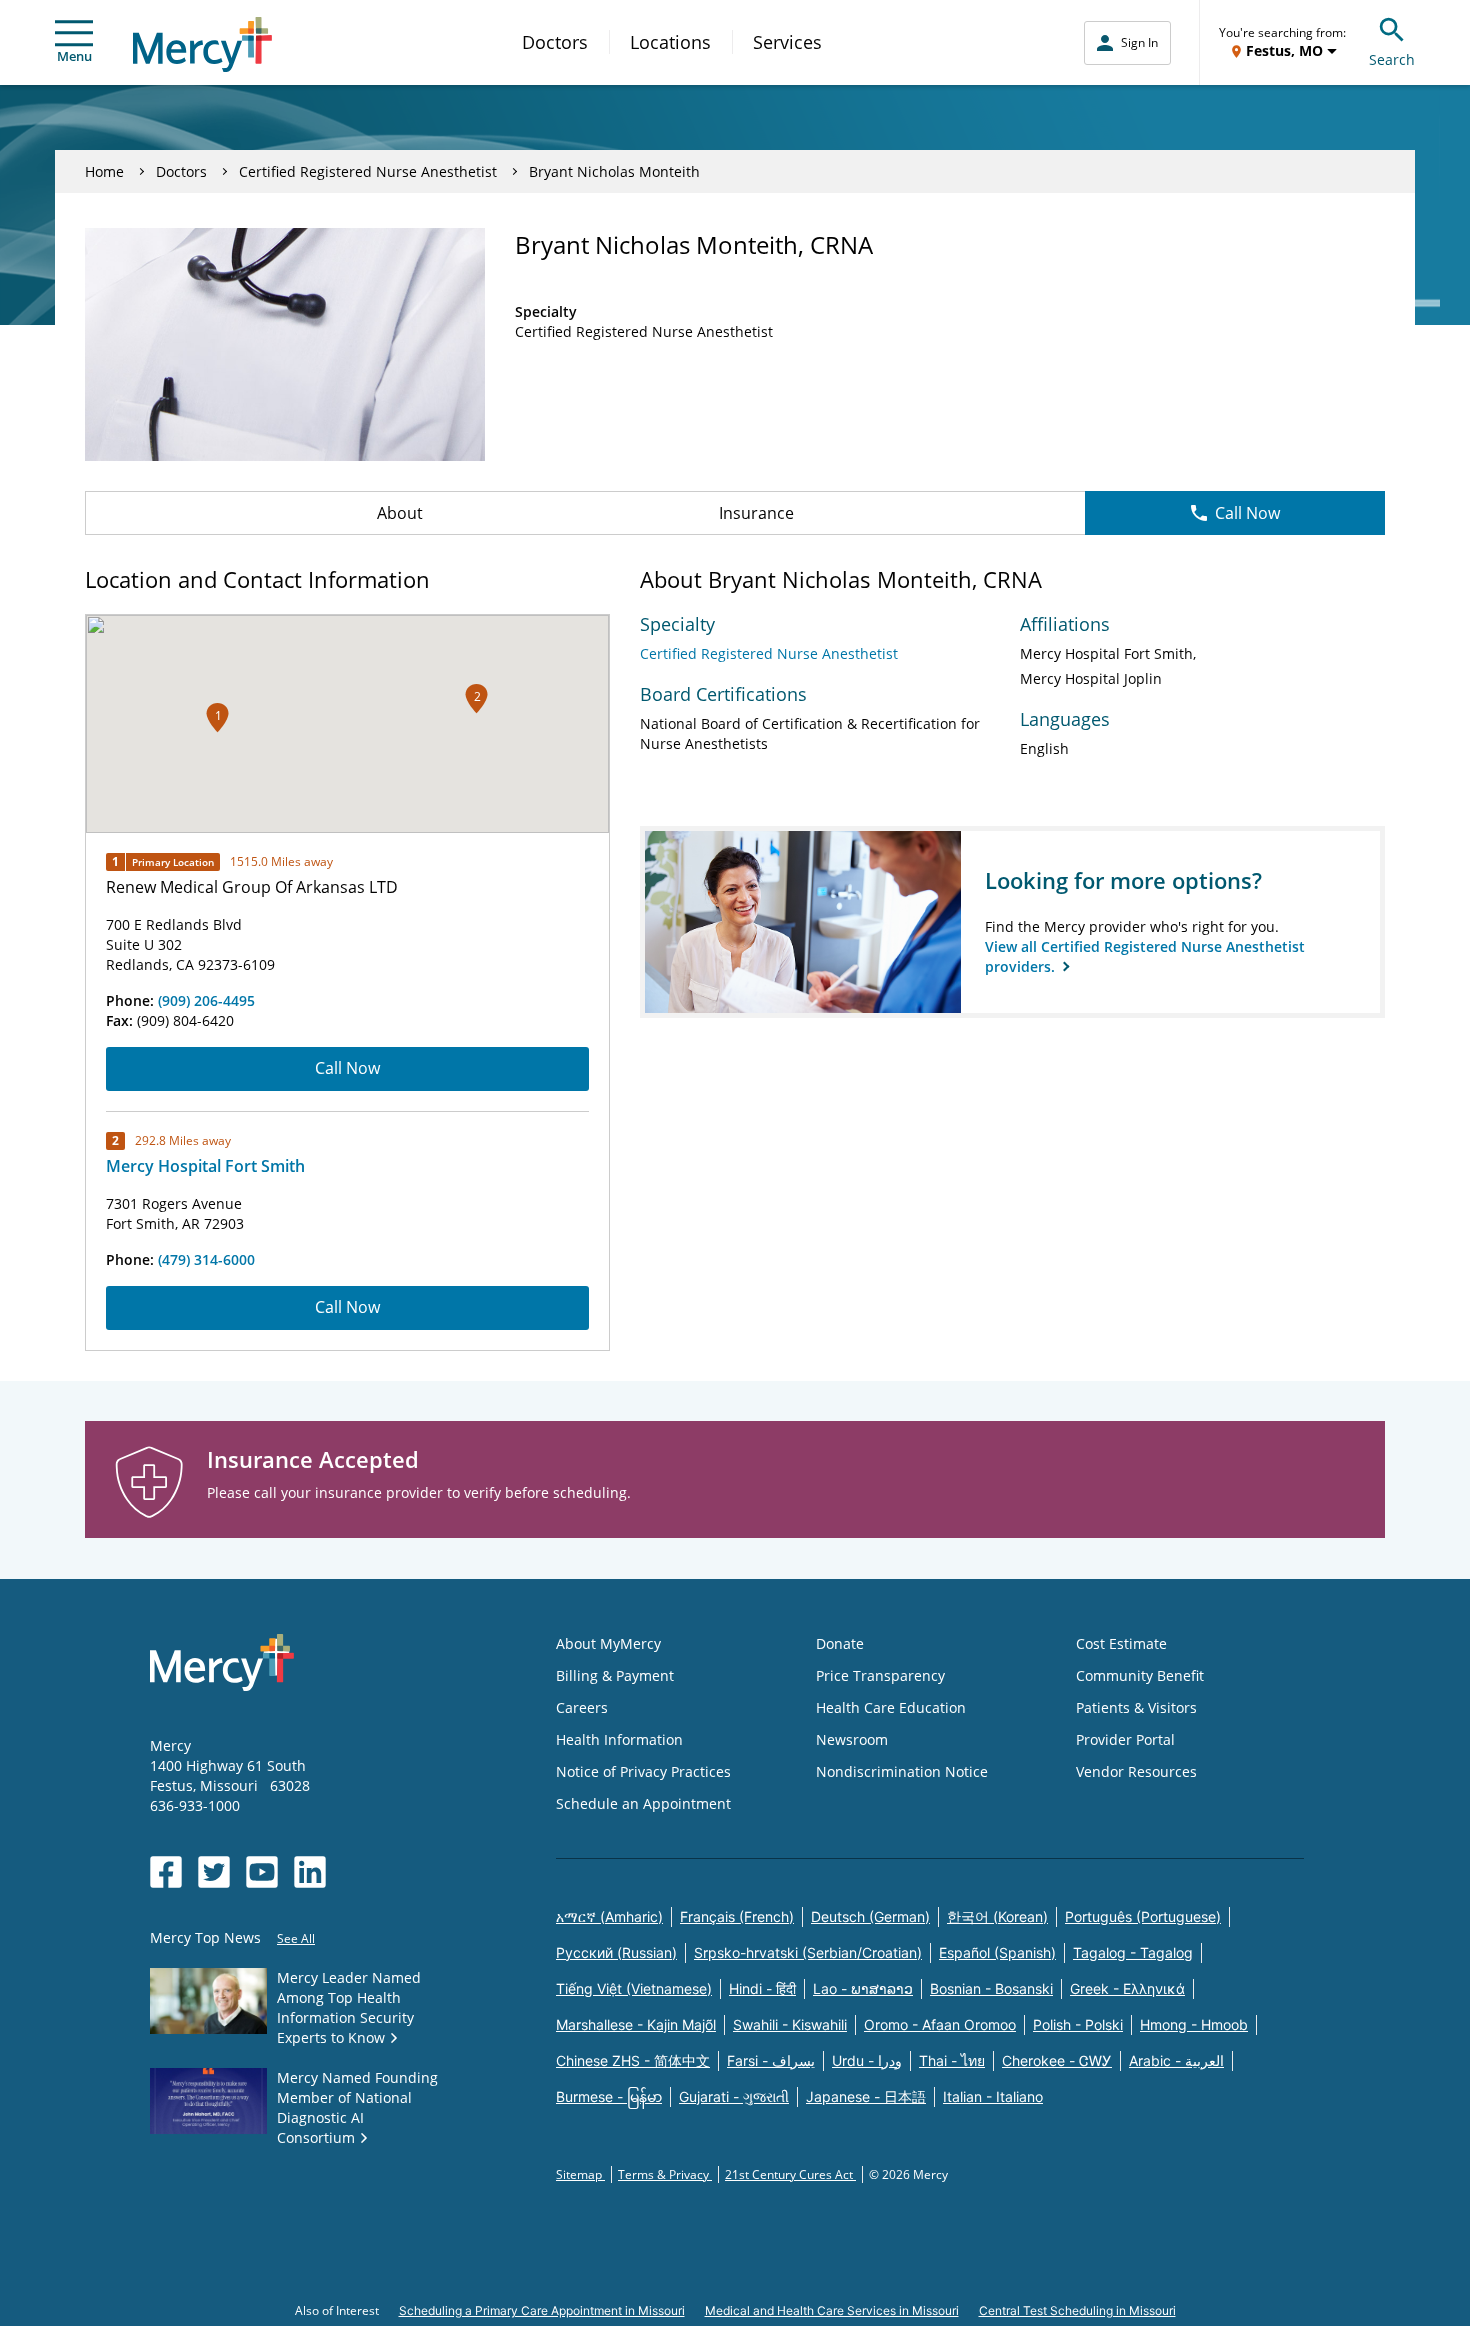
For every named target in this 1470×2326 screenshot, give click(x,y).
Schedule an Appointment (643, 1803)
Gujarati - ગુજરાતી (734, 2096)
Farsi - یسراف (771, 2060)
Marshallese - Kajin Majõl (636, 2024)
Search (1392, 59)
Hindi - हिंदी (762, 1988)
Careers (582, 1707)
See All (296, 1938)
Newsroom (852, 1739)
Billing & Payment (615, 1675)
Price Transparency (880, 1675)
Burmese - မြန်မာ (609, 2096)
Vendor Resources (1136, 1771)
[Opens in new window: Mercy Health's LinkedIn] (310, 1872)
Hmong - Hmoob (1194, 2024)
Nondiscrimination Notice (902, 1771)
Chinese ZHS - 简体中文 (633, 2060)
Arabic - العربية (1176, 2060)
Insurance (756, 513)
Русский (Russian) (616, 1952)
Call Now (1247, 513)
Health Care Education (891, 1707)
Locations (670, 42)
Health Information (619, 1739)
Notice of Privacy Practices (643, 1771)
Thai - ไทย (952, 2060)
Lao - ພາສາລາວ (863, 1988)
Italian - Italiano (993, 2096)
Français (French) (737, 1916)
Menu (74, 56)
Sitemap (580, 2174)
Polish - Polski (1078, 2024)
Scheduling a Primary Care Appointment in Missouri (542, 2310)
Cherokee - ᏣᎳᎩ (1057, 2060)
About (400, 513)
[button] (476, 698)
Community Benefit (1140, 1675)
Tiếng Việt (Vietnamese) (634, 1988)
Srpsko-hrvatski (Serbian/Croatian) (808, 1952)
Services (787, 42)
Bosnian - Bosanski (991, 1988)
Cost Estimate (1121, 1643)
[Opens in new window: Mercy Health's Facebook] (166, 1872)
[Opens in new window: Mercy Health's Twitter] (214, 1872)
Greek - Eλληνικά (1127, 1988)
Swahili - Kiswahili (790, 2024)
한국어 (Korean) (997, 1916)
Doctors (555, 42)
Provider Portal (1125, 1739)
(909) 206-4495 (206, 1000)
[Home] (202, 44)
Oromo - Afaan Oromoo (940, 2024)
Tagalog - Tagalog (1133, 1952)
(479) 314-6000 (206, 1259)
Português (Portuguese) (1143, 1916)
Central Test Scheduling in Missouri (1077, 2310)
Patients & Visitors (1136, 1707)
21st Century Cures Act (790, 2174)
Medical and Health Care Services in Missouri (832, 2310)
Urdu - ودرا (867, 2060)
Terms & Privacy (665, 2174)
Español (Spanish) (997, 1952)
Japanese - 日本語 (866, 2096)
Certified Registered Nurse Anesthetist (368, 171)
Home (104, 171)
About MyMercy (608, 1643)
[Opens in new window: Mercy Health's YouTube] (262, 1872)
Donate (840, 1643)
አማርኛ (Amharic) (609, 1916)
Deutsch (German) (870, 1916)
